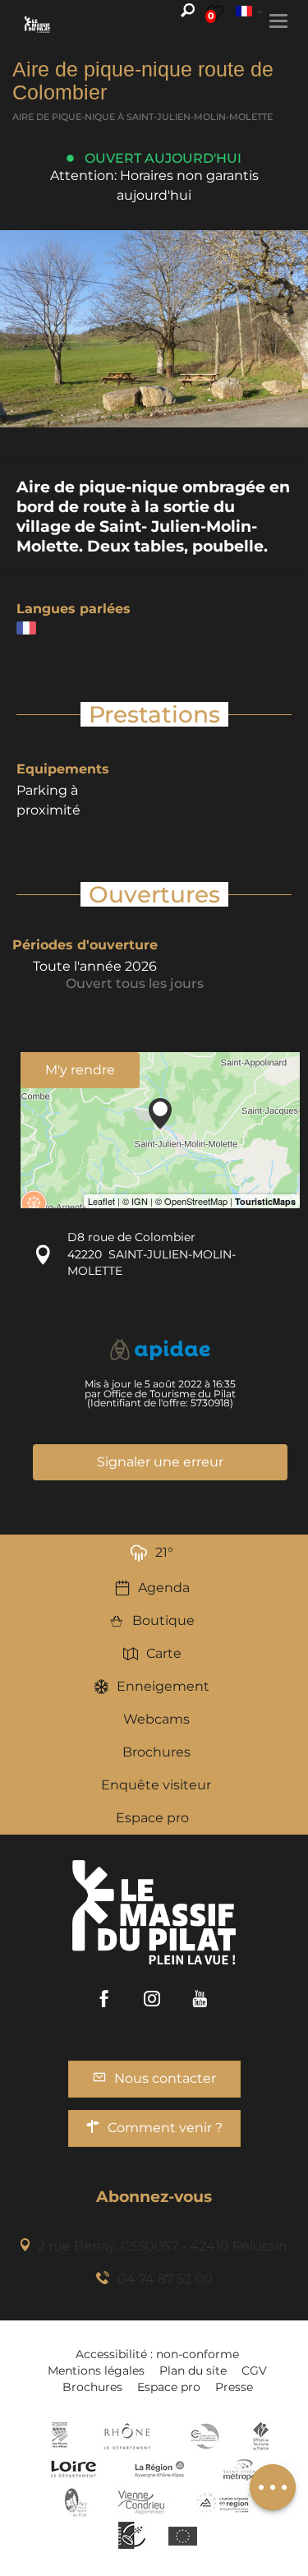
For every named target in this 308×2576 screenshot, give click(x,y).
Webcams (156, 1719)
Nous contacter (165, 2078)
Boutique (163, 1620)
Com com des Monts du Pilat (60, 2436)
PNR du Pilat (77, 2502)
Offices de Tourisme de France (261, 2436)
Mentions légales (96, 2371)
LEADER (132, 2535)
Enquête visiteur (156, 1785)
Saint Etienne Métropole (243, 2469)
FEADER (223, 2502)
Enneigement (163, 1686)
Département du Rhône (127, 2436)
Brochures (156, 1752)
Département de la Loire (74, 2469)
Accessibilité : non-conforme (157, 2354)
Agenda (164, 1588)
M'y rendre (80, 1070)
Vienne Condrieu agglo (143, 2502)
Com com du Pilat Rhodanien (203, 2436)
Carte (164, 1653)
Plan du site (193, 2371)
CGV (254, 2371)
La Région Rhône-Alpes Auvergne (159, 2469)
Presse (234, 2387)
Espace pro (152, 1818)
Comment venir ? (165, 2128)
